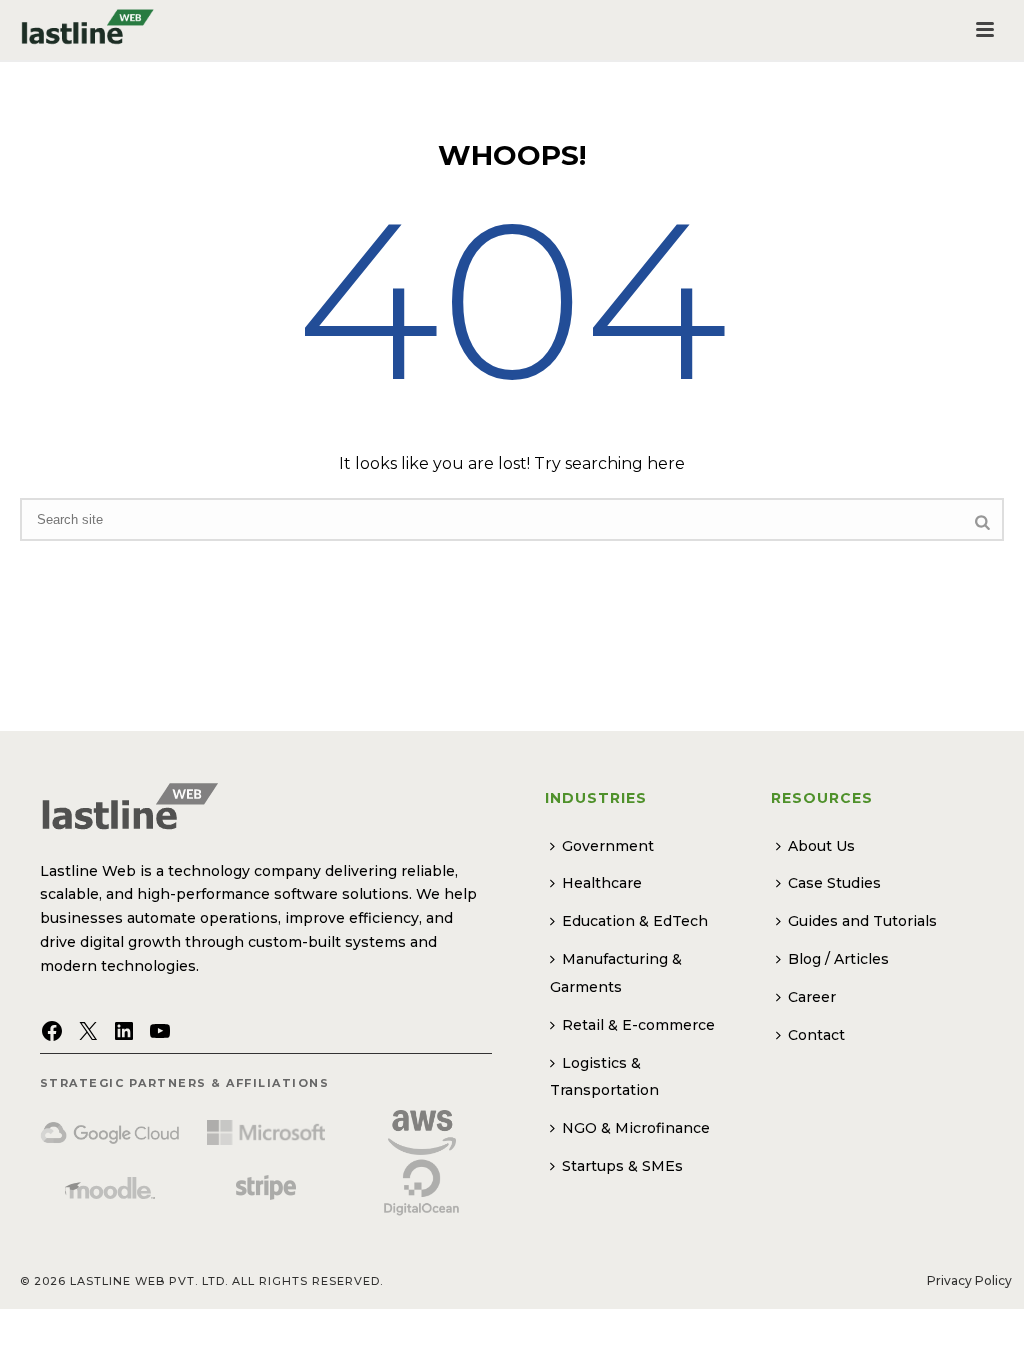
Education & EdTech (635, 921)
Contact (816, 1035)
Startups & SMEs (622, 1166)
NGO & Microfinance (636, 1128)
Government (608, 846)
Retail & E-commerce (638, 1025)
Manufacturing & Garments (616, 973)
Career (812, 997)
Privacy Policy (969, 1280)
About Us (821, 846)
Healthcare (602, 883)
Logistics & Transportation (604, 1077)
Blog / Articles (838, 959)
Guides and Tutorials (862, 921)
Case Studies (834, 883)
